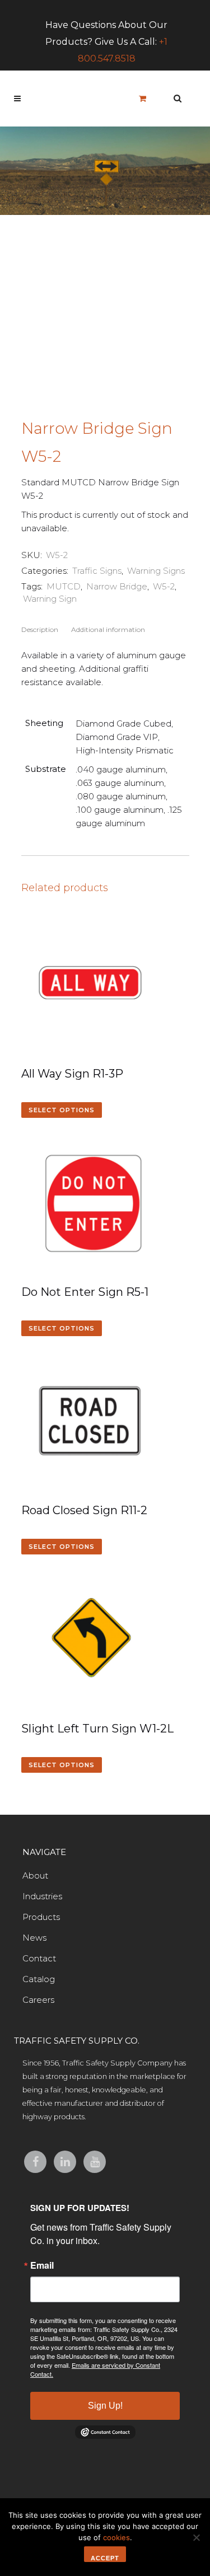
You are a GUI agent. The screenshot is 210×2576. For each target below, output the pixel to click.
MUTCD (64, 586)
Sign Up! (105, 2406)
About (35, 1875)
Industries (42, 1896)
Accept (105, 2558)
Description (40, 629)
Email (42, 2265)
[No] (196, 2537)
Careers (38, 2000)
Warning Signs (156, 571)
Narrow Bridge (117, 586)
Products (41, 1917)
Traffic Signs (97, 571)
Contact (39, 1958)
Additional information (108, 629)
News (34, 1938)
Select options (62, 1110)
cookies (116, 2537)
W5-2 (164, 586)
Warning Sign (50, 599)
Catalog (39, 1979)
